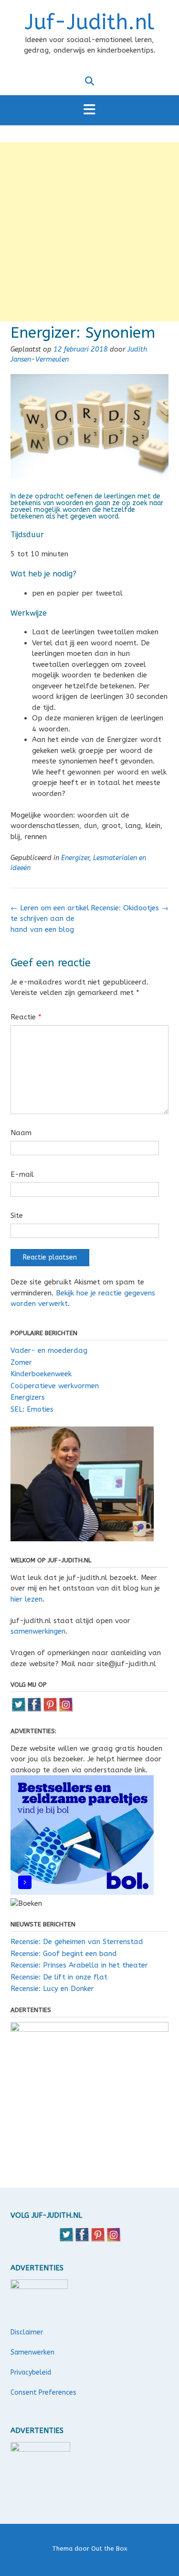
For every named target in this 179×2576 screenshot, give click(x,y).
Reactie (26, 1017)
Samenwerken (32, 2352)
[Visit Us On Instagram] (66, 1710)
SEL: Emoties (32, 1409)
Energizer (75, 858)
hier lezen (26, 1599)
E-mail (22, 1174)
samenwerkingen (38, 1631)
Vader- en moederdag (49, 1350)
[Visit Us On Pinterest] (50, 1710)
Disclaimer (27, 2332)
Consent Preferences (43, 2393)
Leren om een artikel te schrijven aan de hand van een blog (50, 919)
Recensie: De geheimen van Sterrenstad (77, 1942)
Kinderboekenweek (41, 1374)
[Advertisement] (89, 232)
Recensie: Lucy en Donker (52, 1989)
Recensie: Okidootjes (130, 908)
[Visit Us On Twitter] (18, 1710)
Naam (21, 1133)
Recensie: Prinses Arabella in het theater (79, 1965)
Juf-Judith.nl (89, 22)
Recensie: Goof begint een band (64, 1954)
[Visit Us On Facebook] (34, 1710)
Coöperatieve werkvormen (55, 1386)
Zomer (21, 1362)
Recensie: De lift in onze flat (59, 1977)
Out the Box (109, 2548)
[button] (89, 110)
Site (17, 1216)
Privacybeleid (31, 2372)
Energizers (28, 1397)
